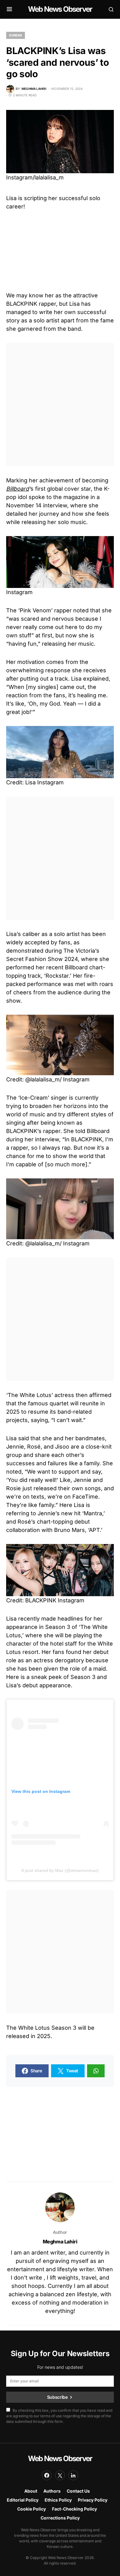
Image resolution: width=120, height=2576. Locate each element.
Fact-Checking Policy (74, 2509)
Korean (16, 35)
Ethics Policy (58, 2500)
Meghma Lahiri (60, 2242)
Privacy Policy (93, 2500)
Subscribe (57, 2397)
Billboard (18, 489)
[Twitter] (60, 2475)
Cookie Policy (32, 2509)
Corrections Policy (60, 2518)
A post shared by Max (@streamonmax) (60, 1870)
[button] (9, 9)
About (31, 2491)
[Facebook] (47, 2475)
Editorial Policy (23, 2500)
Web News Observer (60, 9)
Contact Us (78, 2491)
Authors (52, 2491)
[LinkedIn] (73, 2475)
